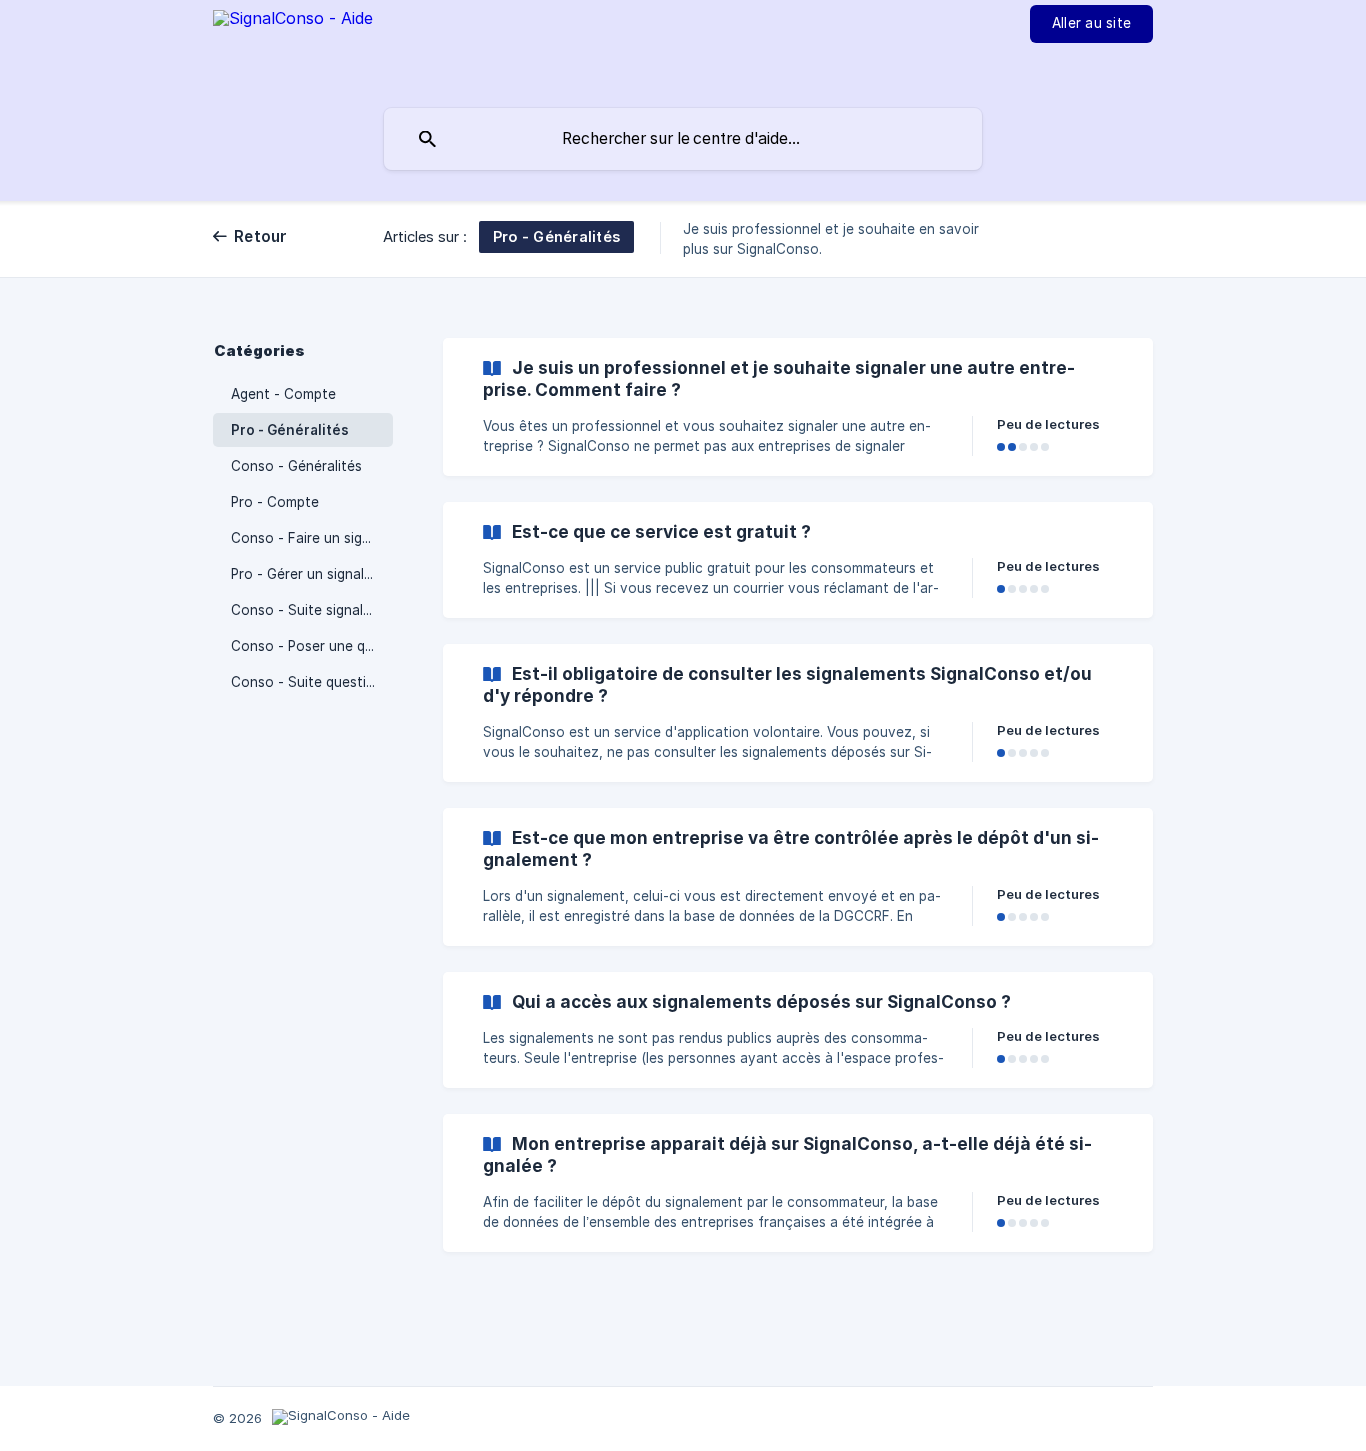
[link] (798, 407)
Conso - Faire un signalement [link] (312, 538)
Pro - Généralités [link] (290, 430)
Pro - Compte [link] (275, 502)
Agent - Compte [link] (283, 394)
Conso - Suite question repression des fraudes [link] (312, 682)
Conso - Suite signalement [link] (312, 610)
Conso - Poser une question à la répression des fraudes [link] (312, 646)
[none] (293, 51)
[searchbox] (683, 139)
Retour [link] (261, 236)
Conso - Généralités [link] (296, 466)
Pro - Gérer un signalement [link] (312, 574)
